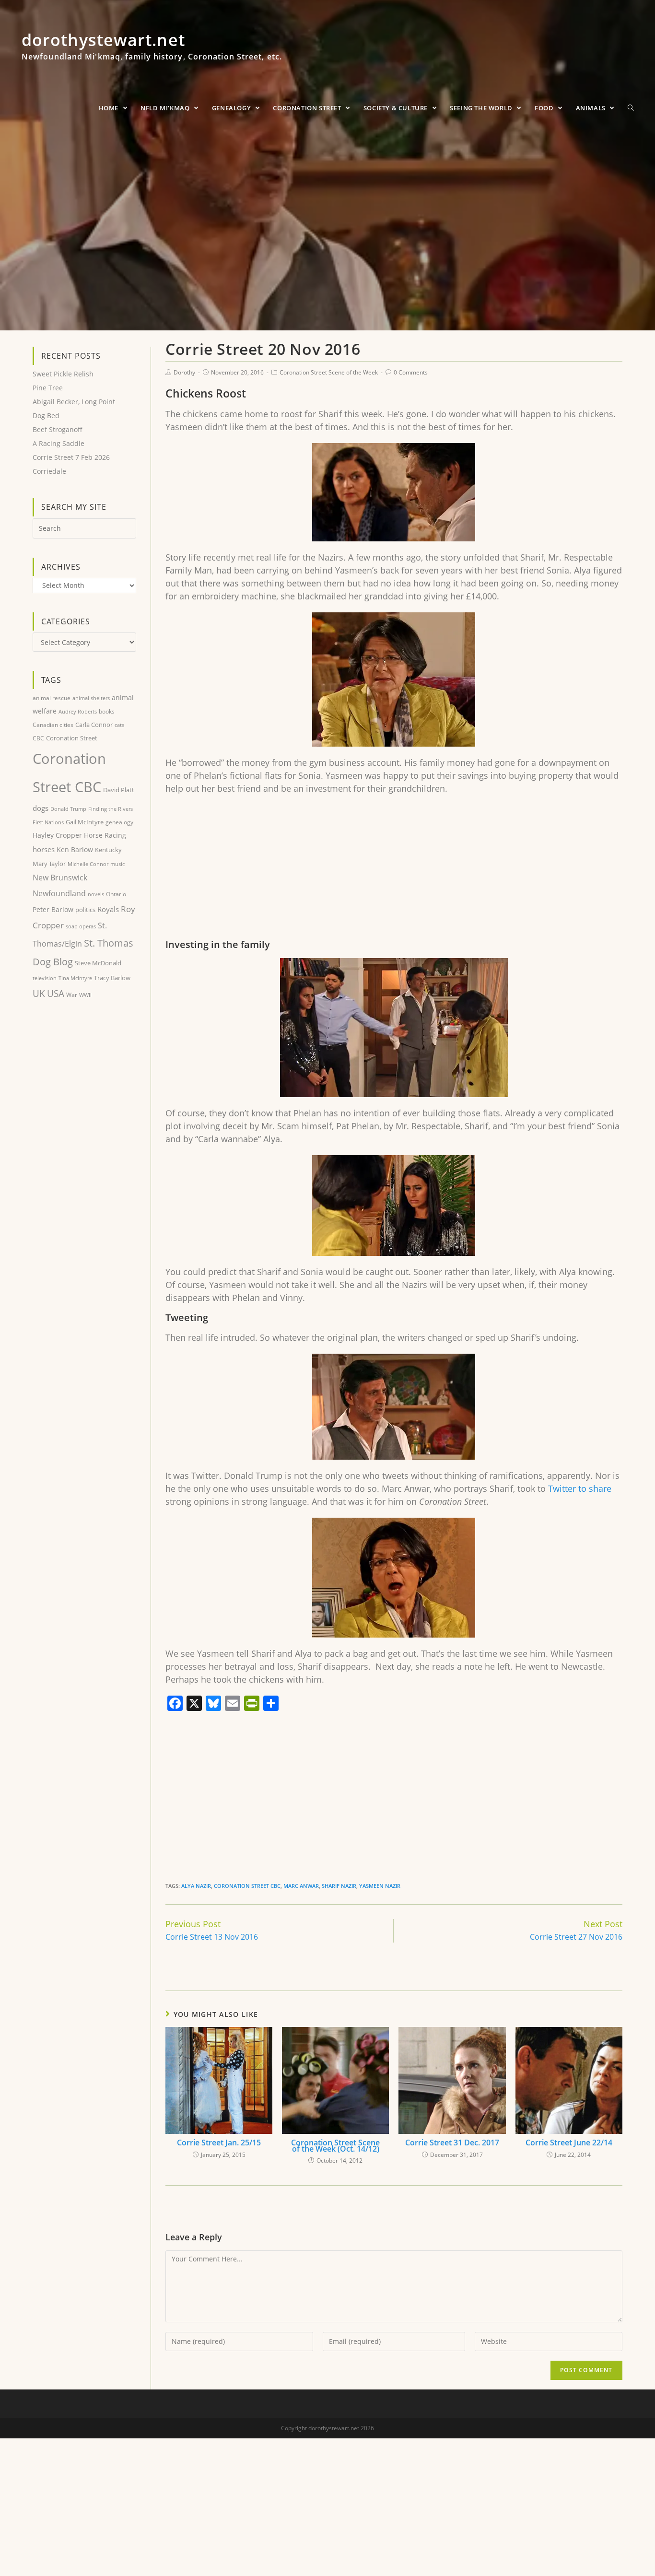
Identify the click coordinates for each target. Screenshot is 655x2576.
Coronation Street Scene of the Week (329, 372)
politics (85, 910)
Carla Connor (94, 725)
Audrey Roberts (78, 711)
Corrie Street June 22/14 (569, 2143)
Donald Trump (68, 809)
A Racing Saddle (58, 443)
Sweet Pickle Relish (63, 374)
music (117, 864)
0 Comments (411, 372)
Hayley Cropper (57, 835)
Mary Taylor (49, 864)
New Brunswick (60, 878)
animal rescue (52, 698)
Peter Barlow (53, 909)
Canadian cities (53, 725)
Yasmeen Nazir (380, 1886)
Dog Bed (46, 416)
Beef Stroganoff (58, 429)
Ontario (116, 894)
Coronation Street (72, 738)
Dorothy (184, 372)
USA (56, 994)
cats (119, 725)
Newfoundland (59, 893)
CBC (38, 738)
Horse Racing (105, 835)
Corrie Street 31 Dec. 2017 (452, 2143)
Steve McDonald (98, 963)
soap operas (81, 926)
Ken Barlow (75, 849)
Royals (108, 909)
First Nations (48, 822)
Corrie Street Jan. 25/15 (219, 2143)
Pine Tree (48, 388)
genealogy (119, 822)
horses (44, 849)
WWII (85, 995)
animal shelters (91, 698)
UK (39, 993)
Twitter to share (580, 1488)
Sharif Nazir (339, 1886)
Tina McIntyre (75, 978)
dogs (41, 808)
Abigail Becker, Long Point (74, 402)
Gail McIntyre (85, 822)
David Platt (119, 790)
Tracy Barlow (112, 978)
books (107, 711)
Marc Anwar (301, 1886)
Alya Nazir (196, 1886)
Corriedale (49, 471)
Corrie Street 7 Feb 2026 (71, 457)
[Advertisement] (394, 872)
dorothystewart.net (152, 50)
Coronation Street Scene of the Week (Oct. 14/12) (335, 2146)
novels (96, 894)
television (45, 978)
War (72, 995)
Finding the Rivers (111, 809)
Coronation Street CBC (247, 1886)
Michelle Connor (88, 864)
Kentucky (108, 850)
